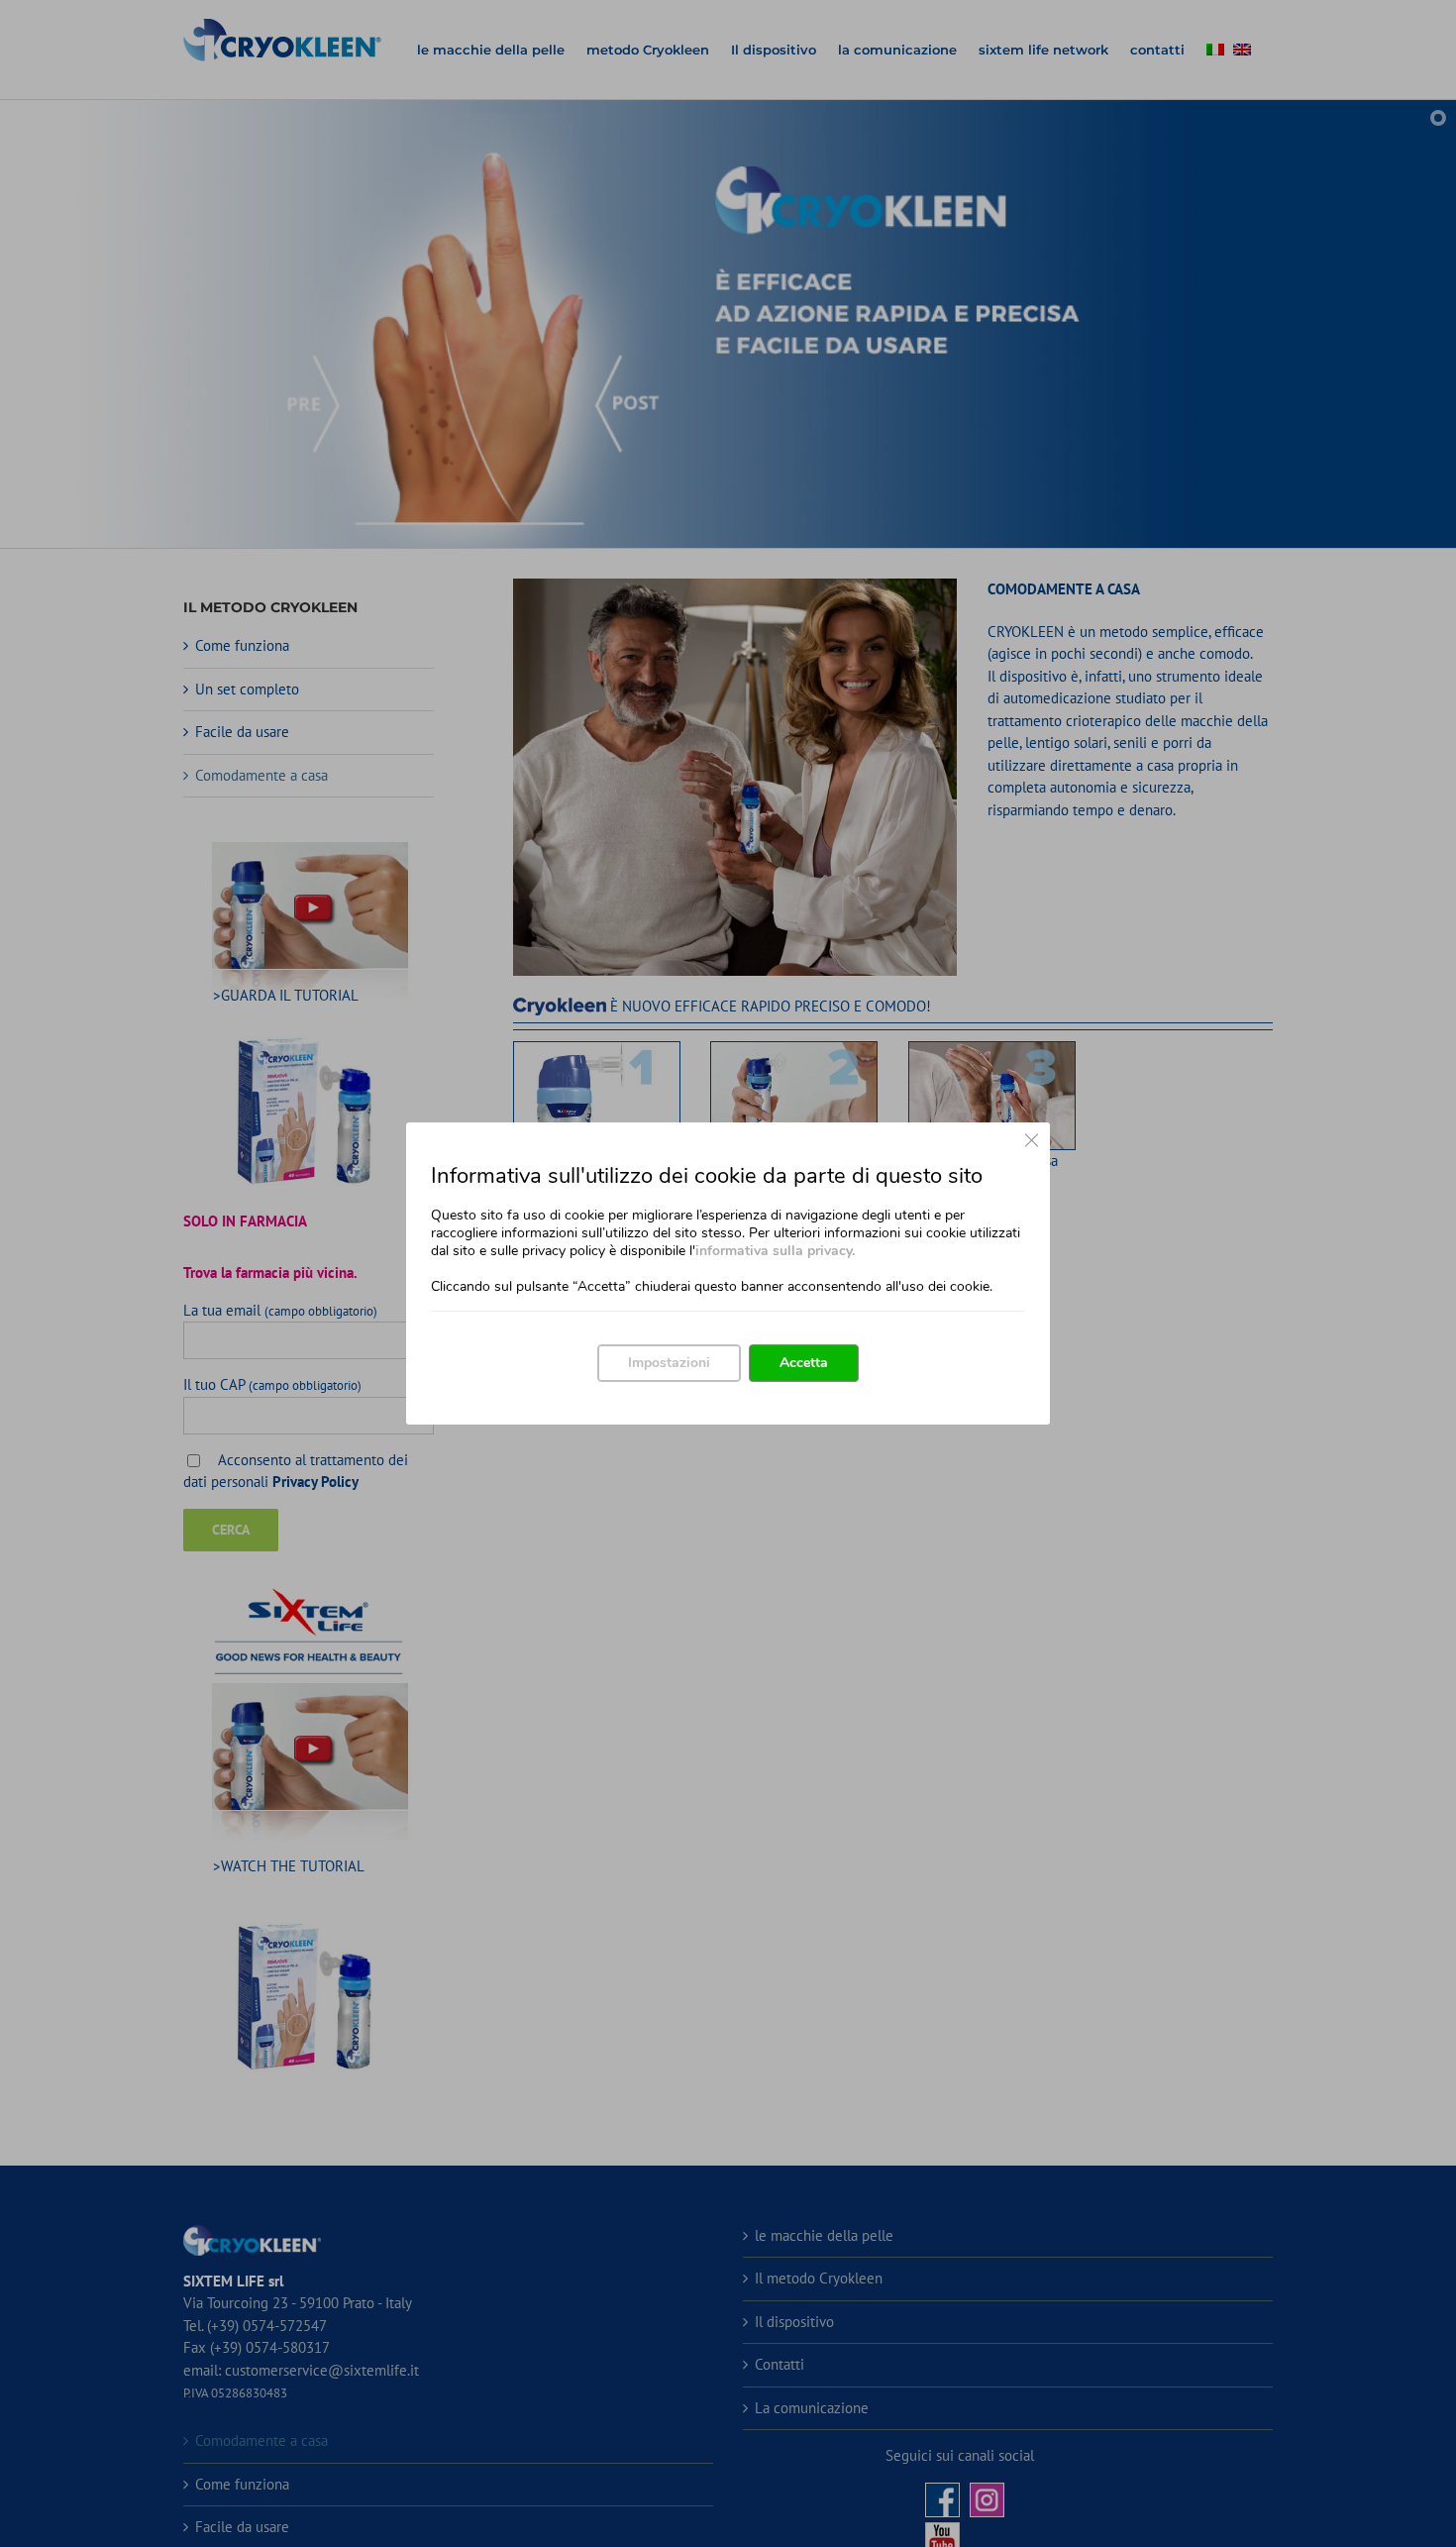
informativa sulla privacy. (775, 1251)
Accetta (804, 1363)
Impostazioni (669, 1363)
